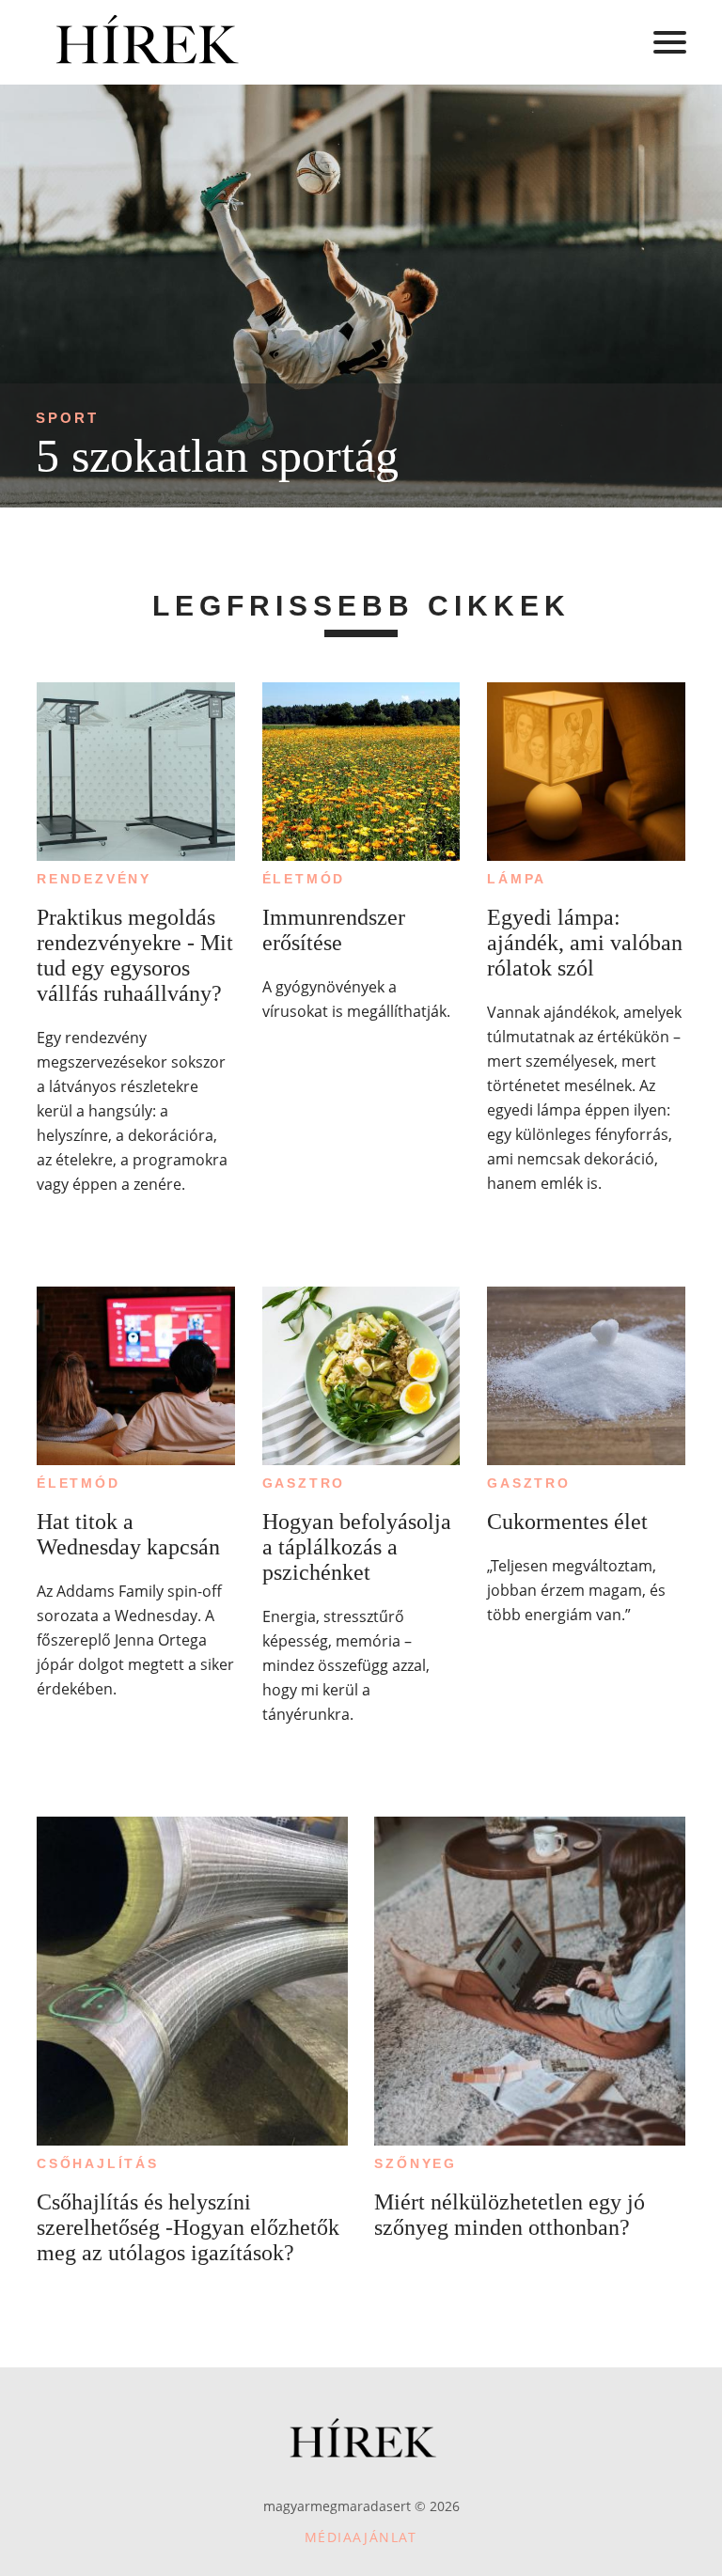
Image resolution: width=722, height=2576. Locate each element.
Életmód (304, 879)
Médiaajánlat (361, 2537)
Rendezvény (94, 879)
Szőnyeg (416, 2163)
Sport (67, 418)
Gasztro (304, 1483)
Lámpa (517, 879)
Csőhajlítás (98, 2163)
